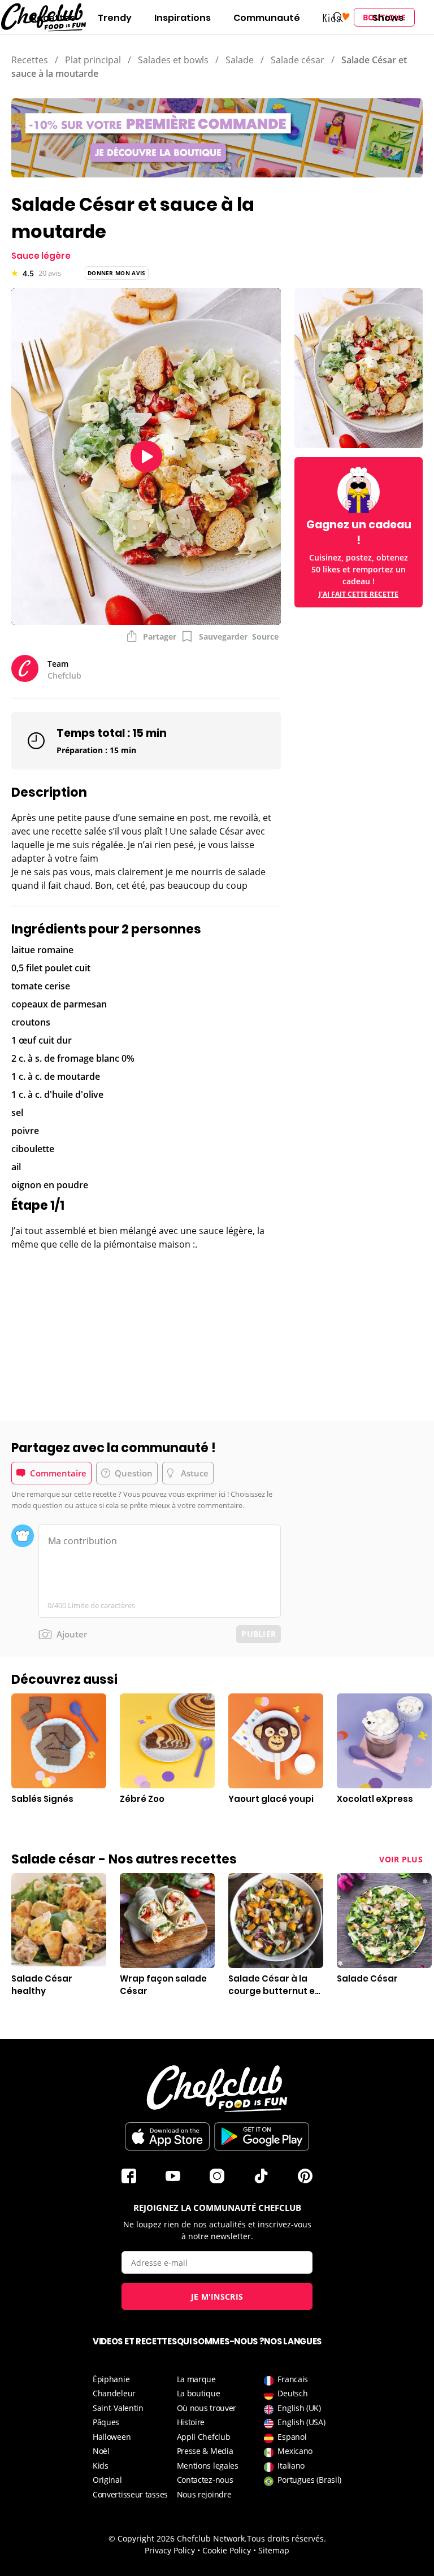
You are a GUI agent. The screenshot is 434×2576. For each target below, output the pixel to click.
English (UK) (299, 2408)
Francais (293, 2379)
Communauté (267, 18)
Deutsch (292, 2393)
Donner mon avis (117, 273)
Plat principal (93, 60)
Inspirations (183, 18)
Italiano (291, 2466)
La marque (196, 2379)
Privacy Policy (170, 2550)
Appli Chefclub (204, 2437)
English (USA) (301, 2422)
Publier (259, 1634)
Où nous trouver (207, 2408)
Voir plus (401, 1859)
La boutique (199, 2393)
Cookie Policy (227, 2550)
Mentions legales (208, 2466)
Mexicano (295, 2451)
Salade (240, 60)
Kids (101, 2466)
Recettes (53, 18)
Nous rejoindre (204, 2494)
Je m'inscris (217, 2297)
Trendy (115, 18)
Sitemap (274, 2550)
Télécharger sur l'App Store (167, 2136)
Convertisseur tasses (130, 2494)
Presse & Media (205, 2451)
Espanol (292, 2437)
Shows (388, 18)
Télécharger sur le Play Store (262, 2136)
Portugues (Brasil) (309, 2480)
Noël (101, 2451)
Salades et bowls (173, 60)
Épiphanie (111, 2379)
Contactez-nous (205, 2480)
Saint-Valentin (118, 2408)
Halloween (112, 2437)
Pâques (106, 2422)
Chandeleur (114, 2393)
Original (107, 2480)
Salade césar (298, 60)
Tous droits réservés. (287, 2538)
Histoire (191, 2422)
